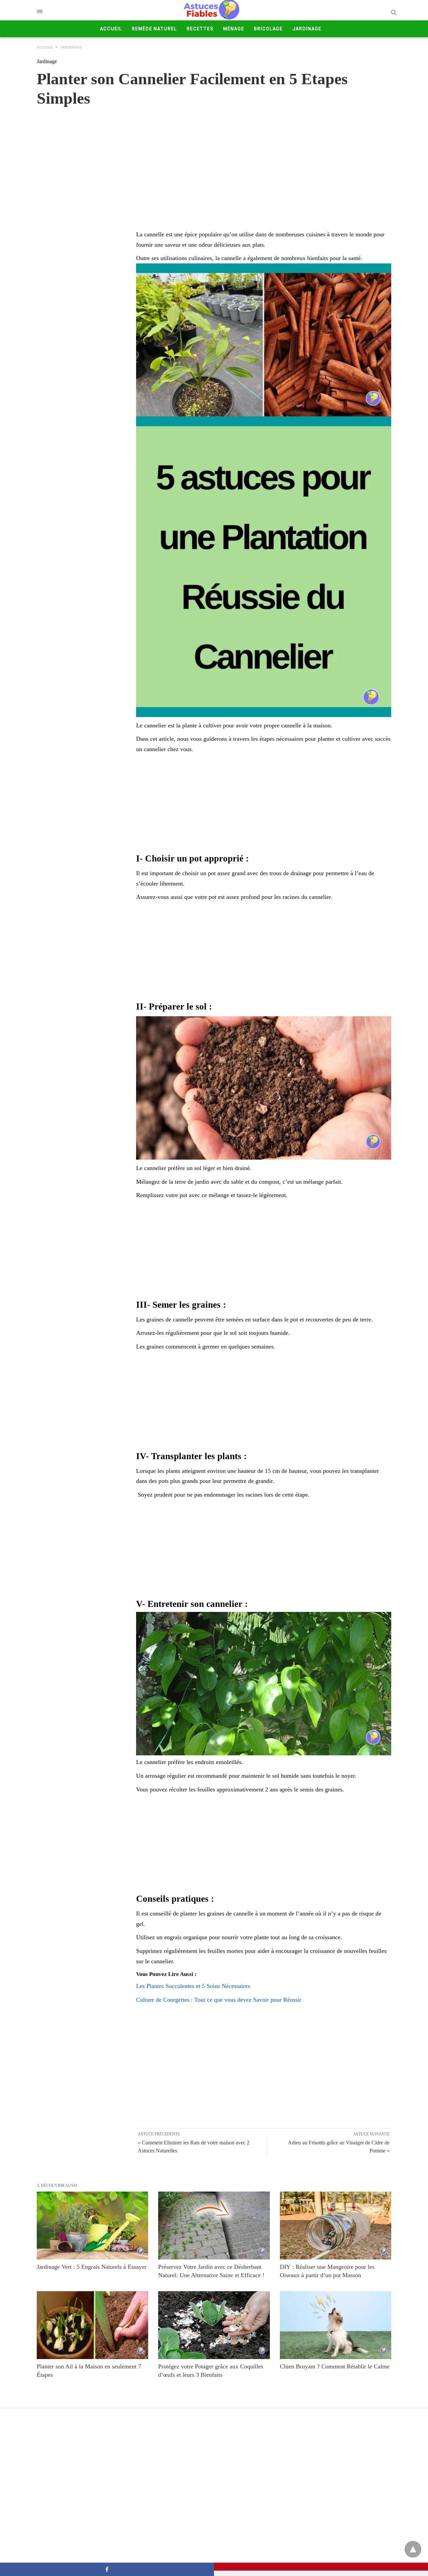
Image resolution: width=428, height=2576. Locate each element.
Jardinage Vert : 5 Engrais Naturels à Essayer (92, 2267)
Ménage (234, 29)
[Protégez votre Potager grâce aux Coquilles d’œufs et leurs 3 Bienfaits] (214, 2325)
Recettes (200, 29)
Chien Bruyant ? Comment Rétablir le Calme (335, 2366)
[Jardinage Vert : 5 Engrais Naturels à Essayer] (92, 2226)
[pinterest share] (321, 2567)
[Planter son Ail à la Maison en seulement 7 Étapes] (92, 2325)
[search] (393, 12)
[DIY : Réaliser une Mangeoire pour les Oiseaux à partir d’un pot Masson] (336, 2226)
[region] (214, 161)
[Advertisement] (264, 804)
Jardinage (307, 29)
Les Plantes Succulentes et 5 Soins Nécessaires (193, 1986)
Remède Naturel (154, 29)
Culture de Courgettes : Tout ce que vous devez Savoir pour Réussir (219, 2000)
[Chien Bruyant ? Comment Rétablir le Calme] (336, 2325)
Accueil (111, 29)
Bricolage (268, 29)
